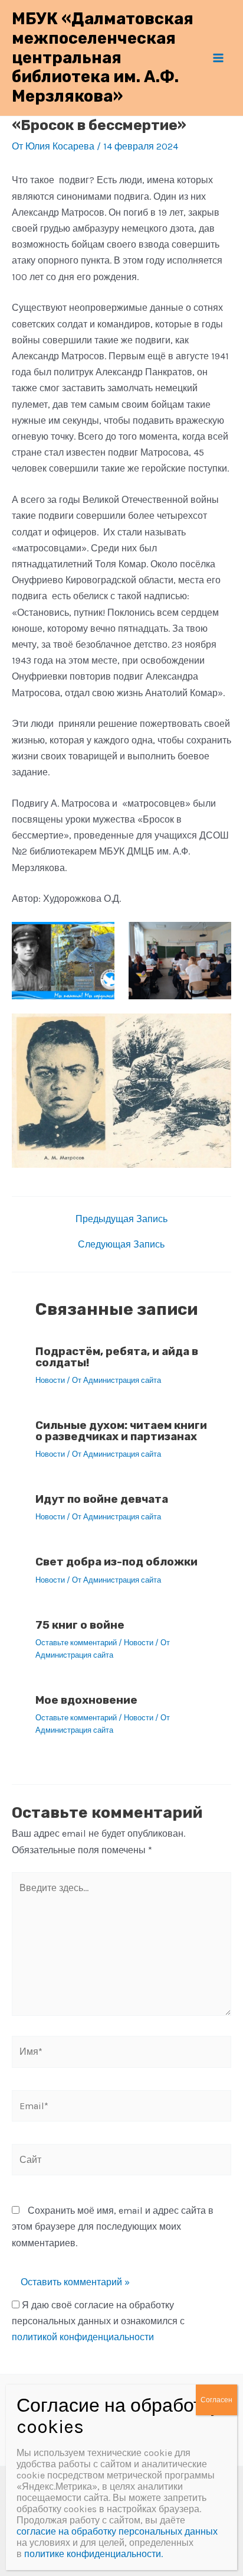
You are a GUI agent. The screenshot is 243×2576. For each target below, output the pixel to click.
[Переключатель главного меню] (218, 58)
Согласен (216, 2400)
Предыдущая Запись (121, 1219)
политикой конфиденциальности (83, 2337)
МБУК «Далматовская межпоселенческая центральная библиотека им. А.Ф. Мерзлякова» (103, 57)
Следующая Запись (121, 1245)
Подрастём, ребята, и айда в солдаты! (117, 1357)
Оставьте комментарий (76, 1643)
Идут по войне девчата (102, 1499)
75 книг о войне (80, 1625)
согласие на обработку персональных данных (117, 2531)
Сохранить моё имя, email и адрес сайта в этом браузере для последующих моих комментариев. (113, 2226)
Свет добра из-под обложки (116, 1562)
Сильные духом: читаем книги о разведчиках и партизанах (121, 1431)
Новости (50, 1380)
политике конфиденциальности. (93, 2554)
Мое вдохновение (86, 1700)
